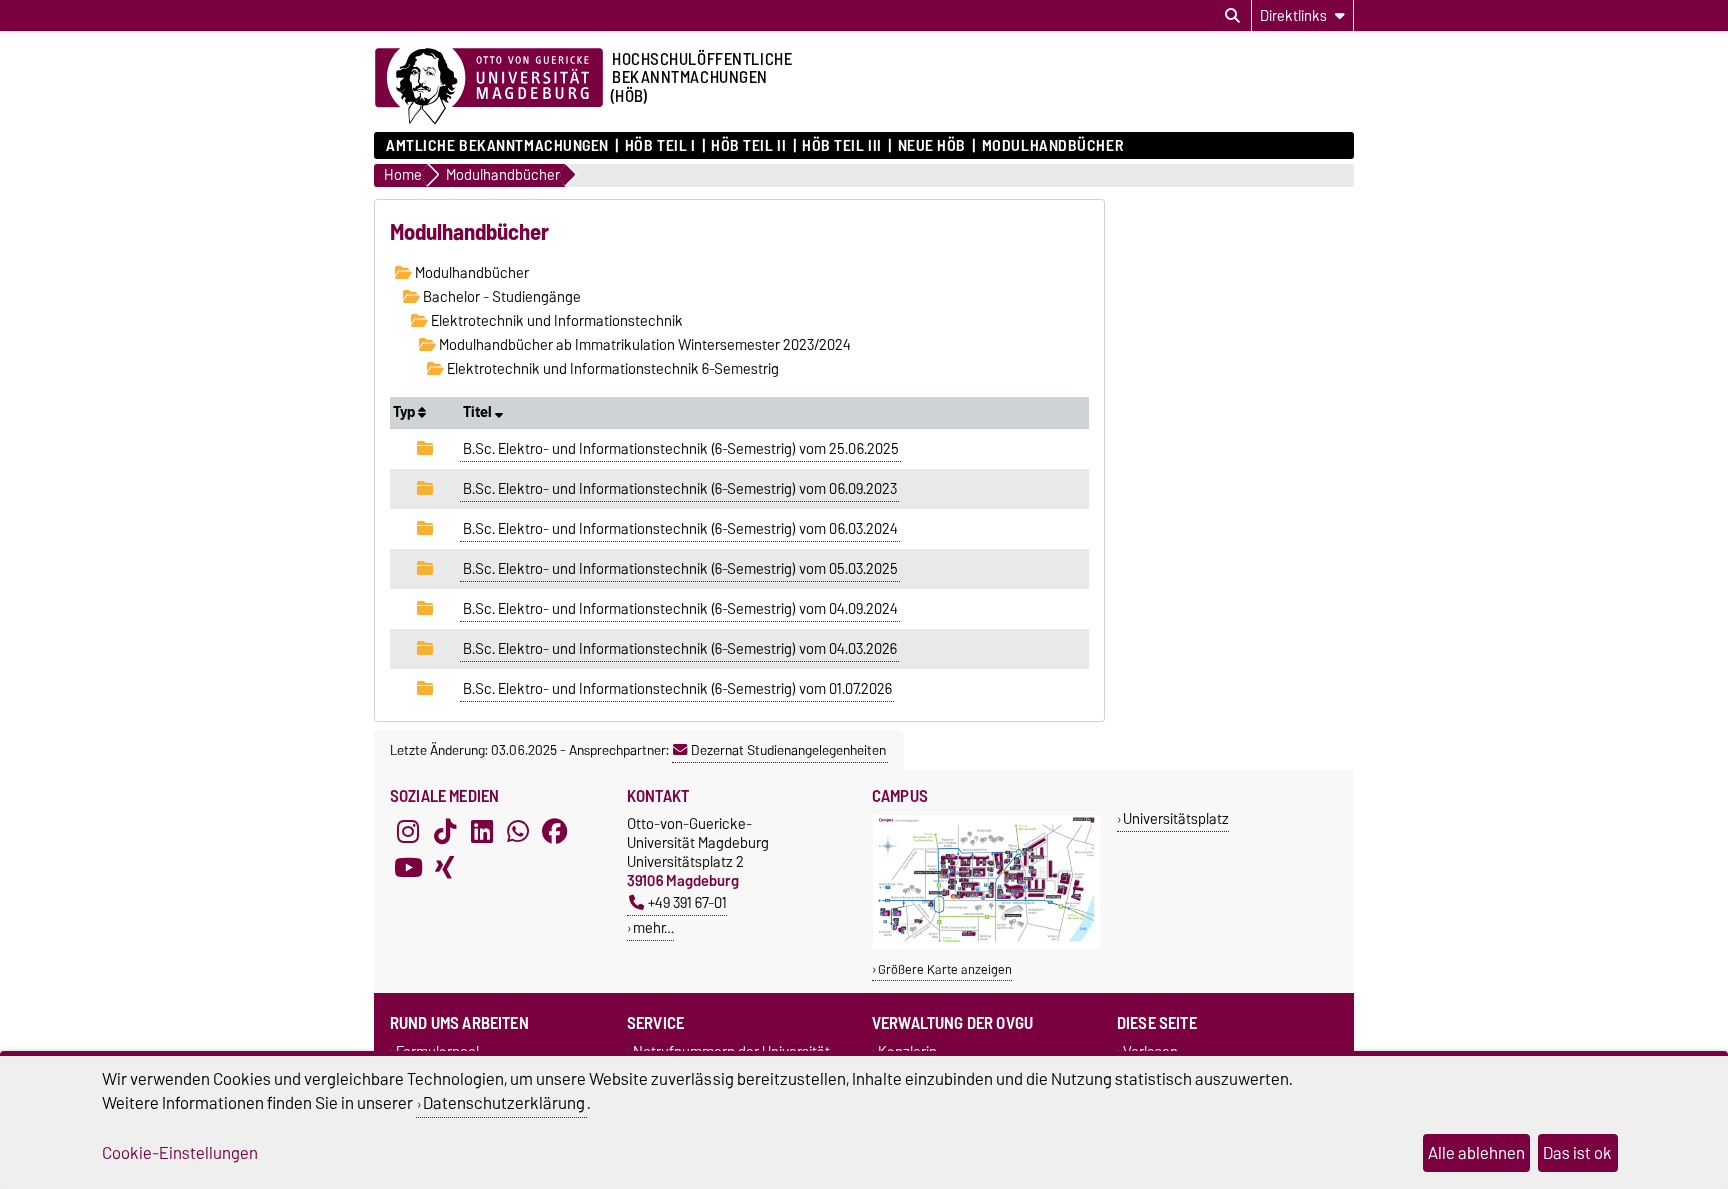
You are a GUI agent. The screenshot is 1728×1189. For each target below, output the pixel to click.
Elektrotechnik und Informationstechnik (555, 321)
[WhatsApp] (518, 832)
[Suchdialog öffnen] (1232, 16)
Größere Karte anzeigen (945, 969)
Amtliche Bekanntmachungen (497, 146)
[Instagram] (408, 832)
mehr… (653, 927)
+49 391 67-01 (687, 902)
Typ (405, 412)
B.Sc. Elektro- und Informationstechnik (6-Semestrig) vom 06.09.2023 (680, 489)
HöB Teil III (842, 146)
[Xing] (445, 868)
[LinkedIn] (482, 832)
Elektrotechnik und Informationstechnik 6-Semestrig (611, 369)
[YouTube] (408, 868)
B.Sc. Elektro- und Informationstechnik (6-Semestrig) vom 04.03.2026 (680, 649)
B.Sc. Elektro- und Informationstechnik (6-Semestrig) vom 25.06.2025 (681, 449)
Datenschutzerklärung (504, 1103)
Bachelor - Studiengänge (500, 297)
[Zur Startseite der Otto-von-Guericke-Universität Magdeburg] (489, 87)
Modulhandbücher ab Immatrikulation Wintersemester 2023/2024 (643, 345)
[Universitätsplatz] (986, 944)
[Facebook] (555, 832)
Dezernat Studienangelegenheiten (788, 750)
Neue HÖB (932, 146)
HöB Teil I (660, 146)
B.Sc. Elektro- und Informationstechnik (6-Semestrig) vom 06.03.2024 (680, 529)
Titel (479, 412)
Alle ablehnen (1476, 1153)
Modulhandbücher (1052, 146)
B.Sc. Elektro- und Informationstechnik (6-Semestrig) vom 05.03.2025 (680, 569)
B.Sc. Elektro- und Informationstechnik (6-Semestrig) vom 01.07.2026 (677, 689)
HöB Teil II (748, 146)
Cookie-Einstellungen (180, 1153)
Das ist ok (1577, 1153)
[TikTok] (445, 832)
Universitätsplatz (1176, 818)
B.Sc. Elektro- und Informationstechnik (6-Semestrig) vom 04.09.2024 (680, 609)
